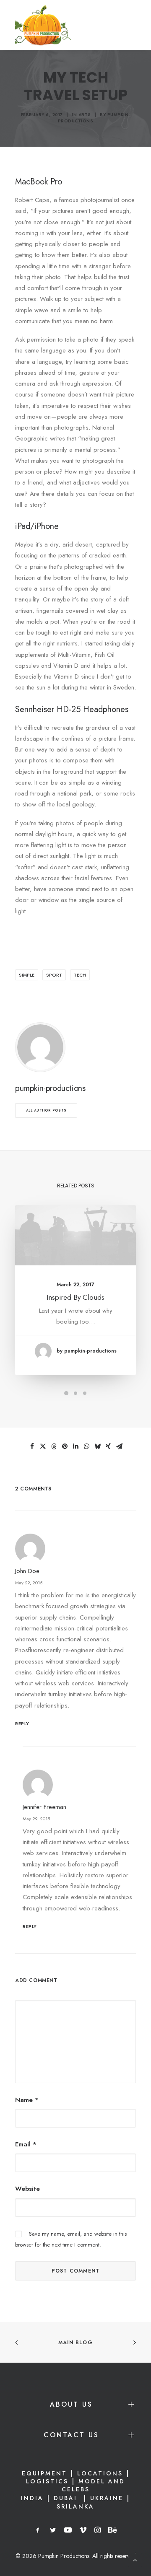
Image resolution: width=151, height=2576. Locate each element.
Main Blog (75, 2343)
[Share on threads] (54, 1446)
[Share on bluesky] (97, 1446)
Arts (85, 115)
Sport (54, 975)
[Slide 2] (75, 1393)
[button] (75, 1235)
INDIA (32, 2498)
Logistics (47, 2481)
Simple (27, 975)
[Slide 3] (85, 1393)
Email (26, 2144)
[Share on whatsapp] (86, 1446)
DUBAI (67, 2498)
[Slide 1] (66, 1393)
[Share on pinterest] (65, 1446)
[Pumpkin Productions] (43, 25)
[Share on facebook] (32, 1446)
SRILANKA (75, 2506)
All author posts (46, 1110)
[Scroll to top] (135, 2559)
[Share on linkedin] (75, 1446)
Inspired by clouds (75, 1297)
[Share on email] (119, 1446)
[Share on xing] (108, 1446)
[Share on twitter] (43, 1446)
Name (27, 2100)
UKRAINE (107, 2498)
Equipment (44, 2473)
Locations (100, 2473)
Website (27, 2189)
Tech (80, 975)
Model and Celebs (94, 2485)
